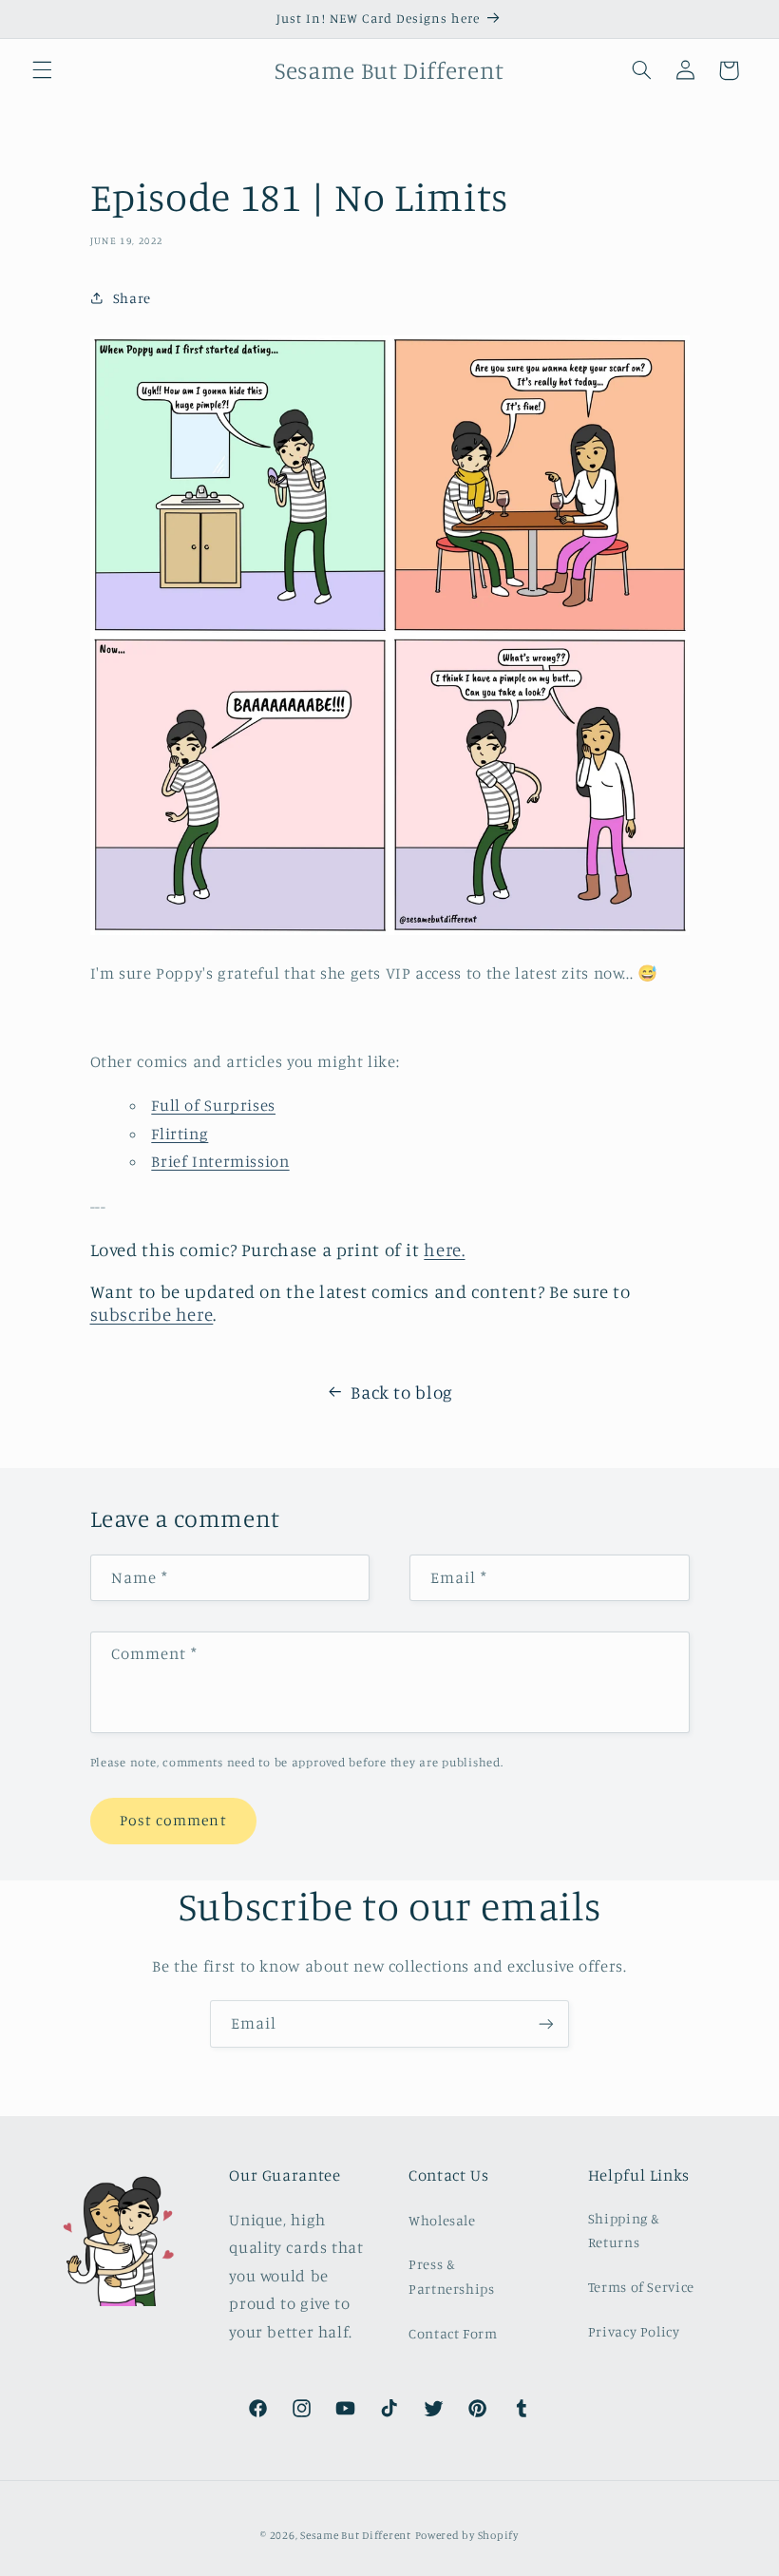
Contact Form (453, 2333)
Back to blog (402, 1392)
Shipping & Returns (624, 2231)
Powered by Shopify (467, 2535)
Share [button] (132, 298)
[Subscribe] (546, 2023)
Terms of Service (641, 2287)
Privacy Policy (634, 2331)
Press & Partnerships (452, 2276)
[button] (42, 70)
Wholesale (442, 2220)
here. (444, 1249)
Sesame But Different (356, 2535)
